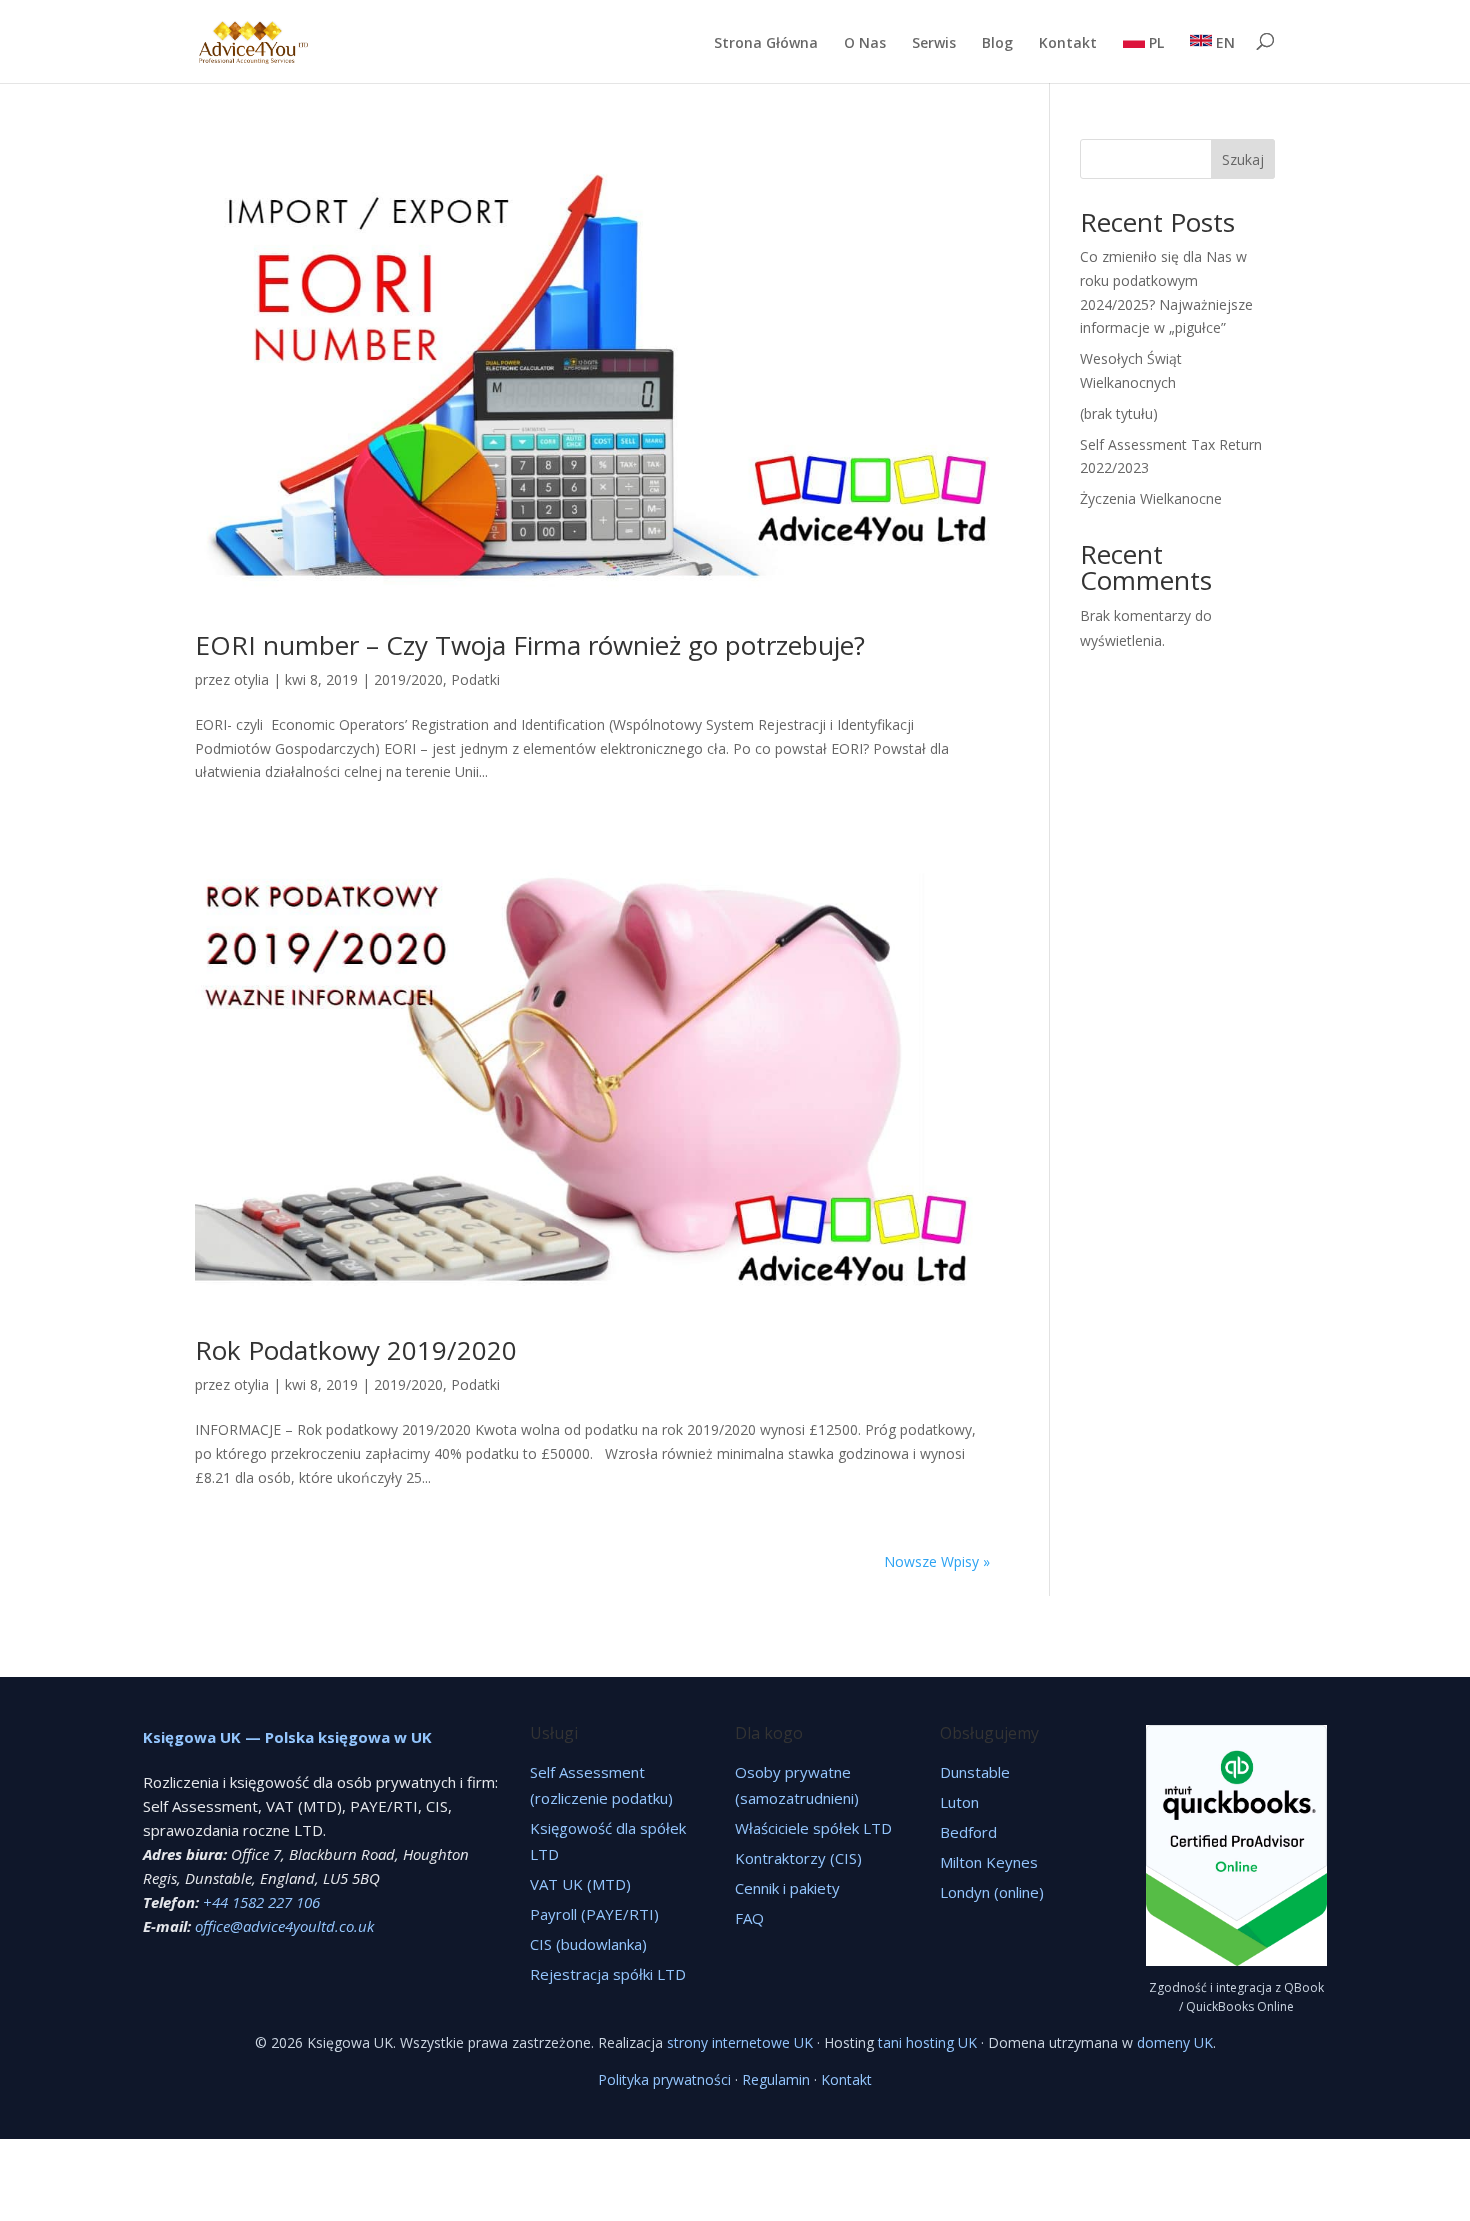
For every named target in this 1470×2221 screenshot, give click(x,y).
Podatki (475, 679)
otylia (251, 679)
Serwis (934, 44)
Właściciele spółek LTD (813, 1828)
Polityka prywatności (664, 2079)
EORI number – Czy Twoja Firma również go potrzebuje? (530, 645)
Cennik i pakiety (787, 1888)
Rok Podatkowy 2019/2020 (356, 1350)
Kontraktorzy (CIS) (798, 1858)
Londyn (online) (992, 1892)
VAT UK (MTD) (580, 1884)
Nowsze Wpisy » (937, 1561)
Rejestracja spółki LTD (608, 1974)
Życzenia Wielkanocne (1151, 498)
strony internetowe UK (740, 2042)
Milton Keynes (989, 1862)
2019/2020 (408, 679)
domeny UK (1175, 2042)
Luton (959, 1802)
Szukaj (1243, 159)
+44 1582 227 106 (261, 1902)
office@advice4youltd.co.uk (284, 1926)
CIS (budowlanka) (588, 1944)
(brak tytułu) (1119, 413)
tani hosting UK (927, 2042)
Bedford (968, 1832)
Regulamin (776, 2079)
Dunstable (975, 1772)
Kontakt (1068, 44)
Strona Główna (766, 44)
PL (1154, 42)
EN (1223, 42)
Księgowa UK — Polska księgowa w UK (287, 1737)
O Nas (865, 44)
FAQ (749, 1918)
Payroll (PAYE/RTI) (594, 1914)
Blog (997, 44)
